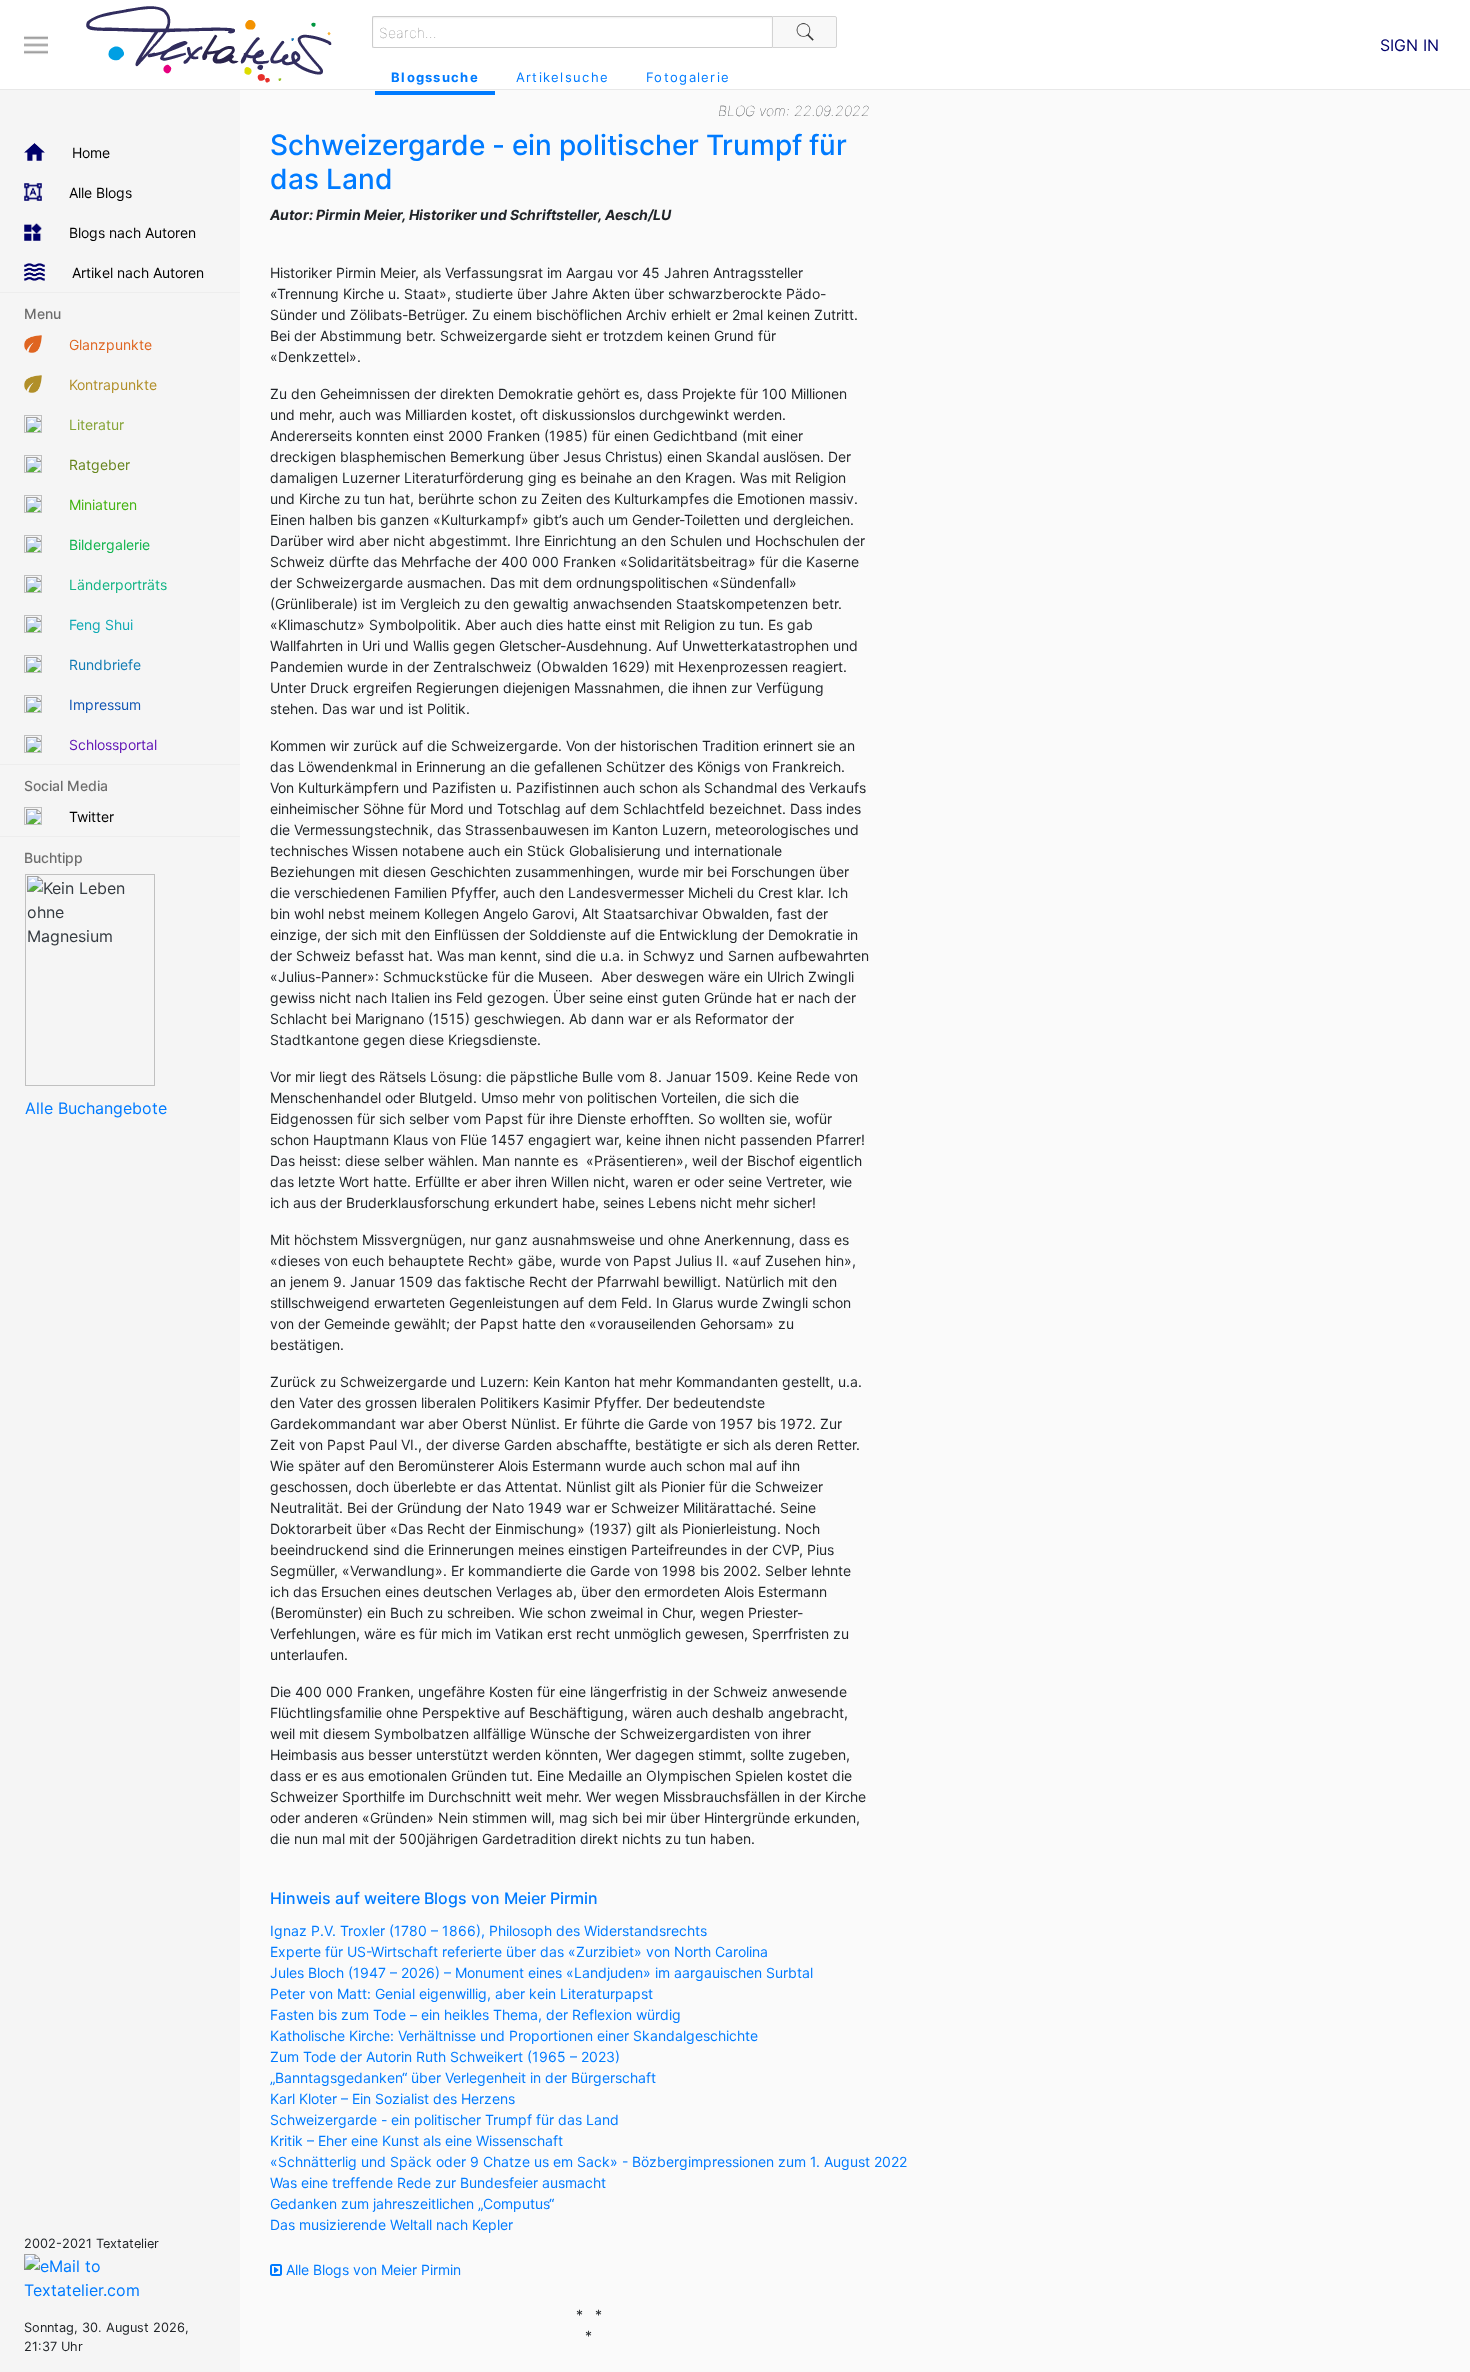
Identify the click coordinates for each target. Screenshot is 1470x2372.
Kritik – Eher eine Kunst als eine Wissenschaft (416, 2140)
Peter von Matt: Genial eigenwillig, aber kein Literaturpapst (461, 1993)
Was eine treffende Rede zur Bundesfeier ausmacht (438, 2182)
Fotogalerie (688, 77)
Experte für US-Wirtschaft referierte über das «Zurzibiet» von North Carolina (519, 1951)
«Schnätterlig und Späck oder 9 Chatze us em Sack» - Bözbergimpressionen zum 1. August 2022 (588, 2161)
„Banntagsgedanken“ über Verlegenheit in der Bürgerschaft (463, 2077)
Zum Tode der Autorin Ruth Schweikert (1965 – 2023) (445, 2056)
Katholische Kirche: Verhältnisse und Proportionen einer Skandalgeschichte (514, 2035)
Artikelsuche (562, 77)
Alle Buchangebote (96, 1108)
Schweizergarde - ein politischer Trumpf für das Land (444, 2119)
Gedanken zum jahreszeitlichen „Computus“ (412, 2203)
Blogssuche (435, 77)
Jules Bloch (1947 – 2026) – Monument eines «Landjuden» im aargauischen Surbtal (541, 1972)
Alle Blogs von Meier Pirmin (371, 2269)
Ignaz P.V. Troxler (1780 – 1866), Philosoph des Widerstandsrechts (488, 1930)
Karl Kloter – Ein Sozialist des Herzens (392, 2098)
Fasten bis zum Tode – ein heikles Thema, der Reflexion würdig (475, 2014)
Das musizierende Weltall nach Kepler (391, 2224)
